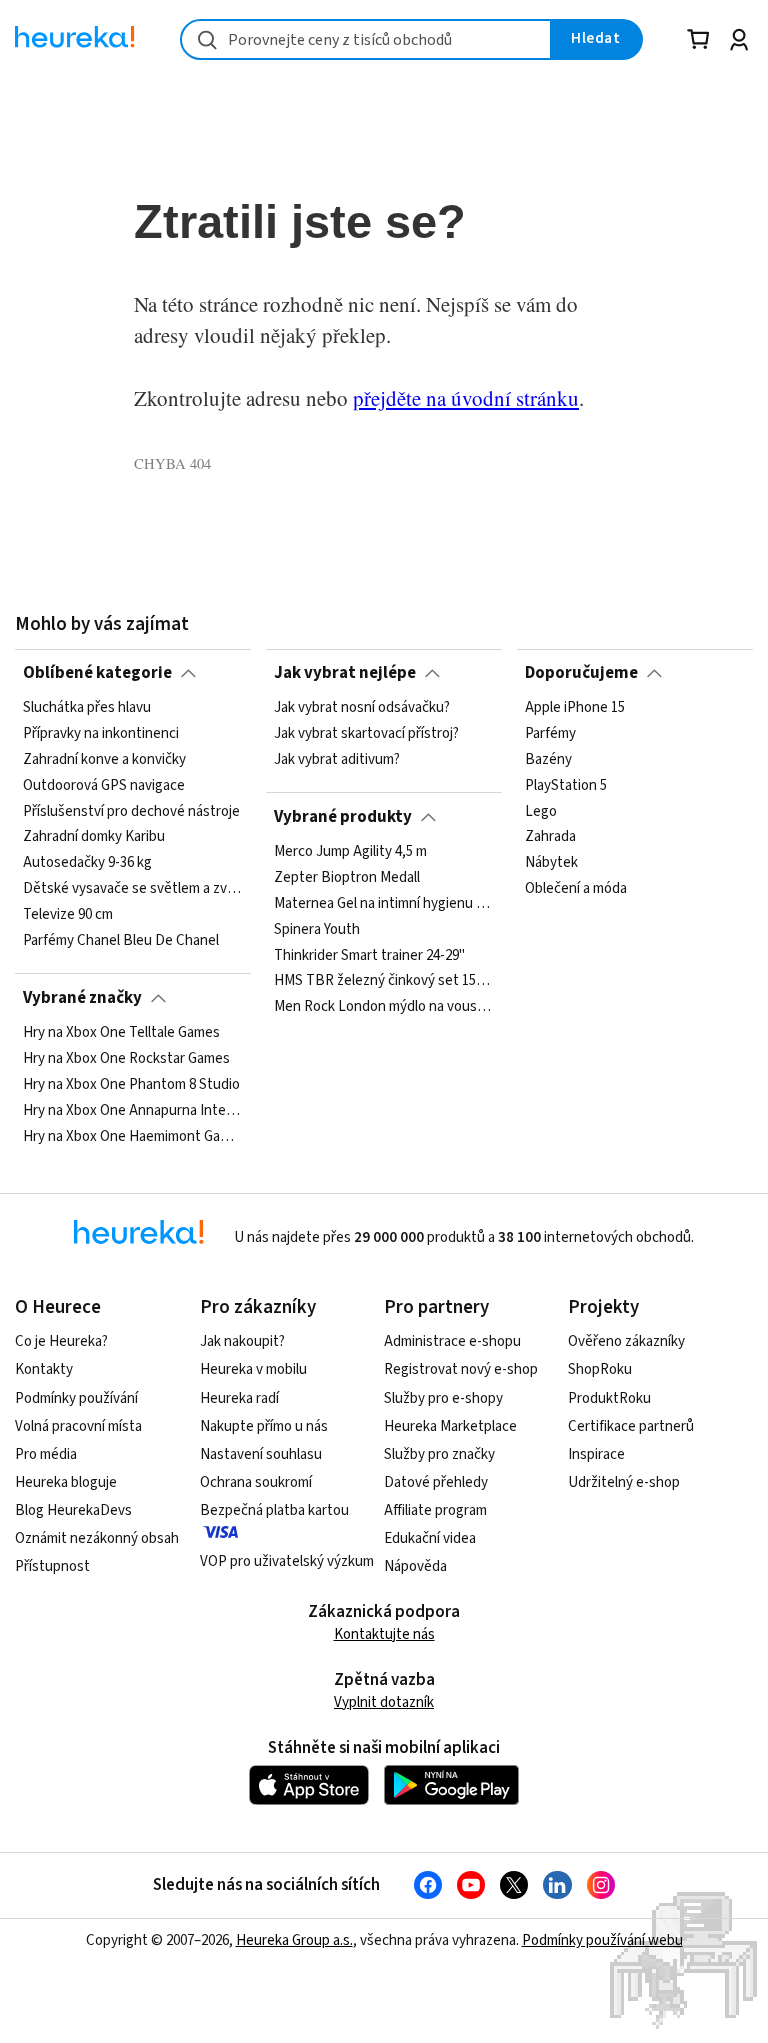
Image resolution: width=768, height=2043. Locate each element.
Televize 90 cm (68, 915)
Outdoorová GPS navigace (104, 786)
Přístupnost (52, 1566)
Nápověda (415, 1566)
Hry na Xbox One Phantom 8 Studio (131, 1085)
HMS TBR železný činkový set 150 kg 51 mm (384, 981)
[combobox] (366, 39)
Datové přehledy (436, 1482)
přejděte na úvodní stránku (466, 398)
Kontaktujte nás (384, 1634)
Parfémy (550, 734)
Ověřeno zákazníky (626, 1341)
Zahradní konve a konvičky (104, 760)
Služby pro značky (439, 1454)
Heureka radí (239, 1398)
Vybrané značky (82, 998)
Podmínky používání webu (602, 1940)
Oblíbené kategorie (97, 673)
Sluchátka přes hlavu (87, 708)
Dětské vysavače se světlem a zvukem (133, 889)
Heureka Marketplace (450, 1426)
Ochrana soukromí (256, 1482)
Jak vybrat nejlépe (345, 673)
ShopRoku (600, 1369)
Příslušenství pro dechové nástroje (131, 812)
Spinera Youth (317, 930)
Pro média (46, 1454)
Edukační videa (430, 1538)
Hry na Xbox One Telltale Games (121, 1033)
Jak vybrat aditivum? (337, 760)
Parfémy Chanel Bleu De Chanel (121, 941)
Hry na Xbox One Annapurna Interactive (133, 1111)
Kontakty (44, 1369)
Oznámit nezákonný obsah (97, 1538)
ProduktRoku (609, 1398)
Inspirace (596, 1454)
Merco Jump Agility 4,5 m (350, 852)
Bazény (548, 760)
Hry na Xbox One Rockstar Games (126, 1059)
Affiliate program (435, 1510)
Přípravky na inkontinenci (101, 734)
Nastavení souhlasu (261, 1454)
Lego (541, 812)
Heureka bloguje (66, 1482)
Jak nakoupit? (242, 1341)
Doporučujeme (581, 673)
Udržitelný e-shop (624, 1482)
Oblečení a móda (576, 889)
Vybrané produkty (343, 817)
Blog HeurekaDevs (73, 1510)
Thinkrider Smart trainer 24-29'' (369, 955)
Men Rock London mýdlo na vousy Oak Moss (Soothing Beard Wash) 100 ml (384, 1007)
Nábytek (551, 863)
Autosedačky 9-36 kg (87, 863)
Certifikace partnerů (631, 1426)
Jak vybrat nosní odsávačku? (362, 708)
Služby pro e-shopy (443, 1398)
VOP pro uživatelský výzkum (287, 1561)
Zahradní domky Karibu (94, 837)
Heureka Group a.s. (294, 1940)
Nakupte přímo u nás (264, 1426)
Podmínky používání (76, 1398)
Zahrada (550, 837)
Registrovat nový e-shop (461, 1369)
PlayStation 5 (566, 786)
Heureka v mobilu (253, 1369)
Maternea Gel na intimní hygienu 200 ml (384, 904)
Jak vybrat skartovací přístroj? (366, 734)
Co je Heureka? (61, 1341)
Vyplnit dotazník (384, 1702)
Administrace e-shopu (452, 1341)
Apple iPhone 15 (575, 708)
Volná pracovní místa (78, 1426)
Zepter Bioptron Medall (347, 878)
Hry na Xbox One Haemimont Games (133, 1137)
